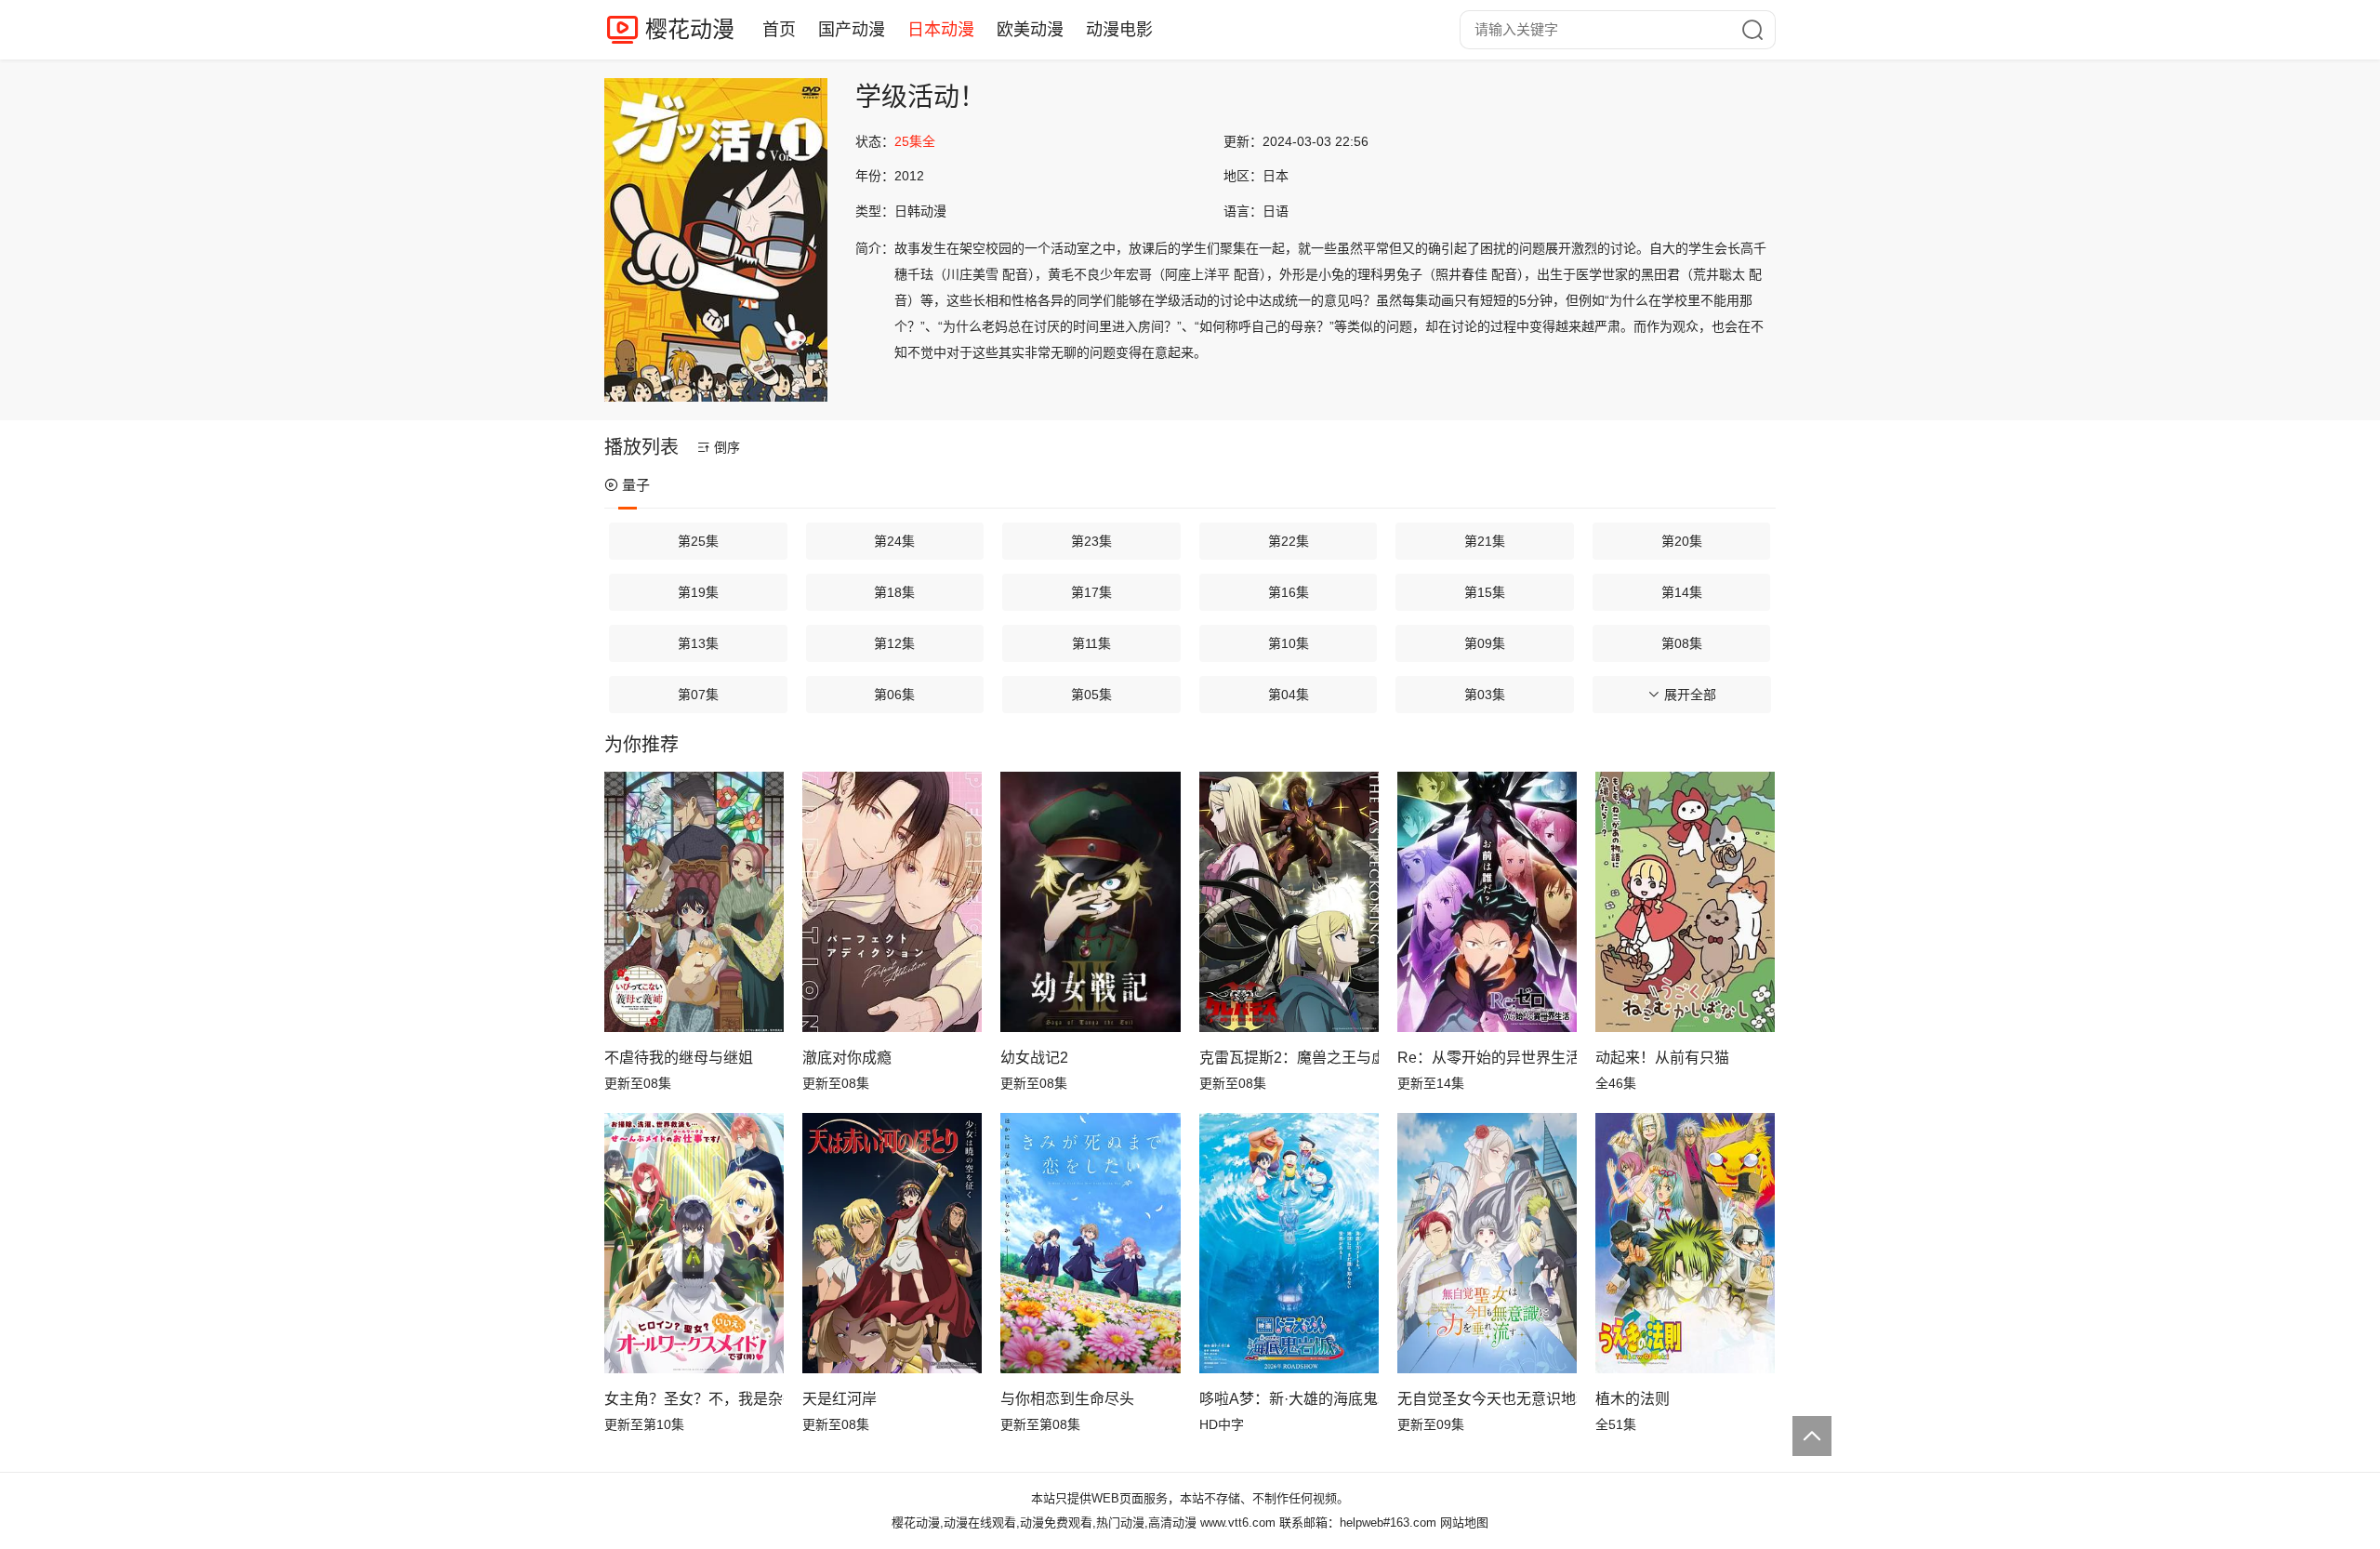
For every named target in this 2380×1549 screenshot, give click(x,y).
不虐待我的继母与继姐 (679, 1058)
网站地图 (1464, 1523)
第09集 (1485, 643)
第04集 (1289, 695)
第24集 (894, 541)
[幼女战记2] (1090, 902)
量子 (636, 485)
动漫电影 (1119, 30)
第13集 (698, 643)
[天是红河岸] (892, 1243)
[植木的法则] (1685, 1243)
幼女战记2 (1034, 1058)
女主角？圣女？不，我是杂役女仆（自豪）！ (694, 1399)
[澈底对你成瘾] (892, 902)
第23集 (1091, 541)
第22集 (1289, 541)
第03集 (1485, 695)
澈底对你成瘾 (847, 1058)
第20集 (1682, 541)
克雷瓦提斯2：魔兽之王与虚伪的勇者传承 (1289, 1058)
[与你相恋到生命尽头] (1090, 1243)
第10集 (1289, 643)
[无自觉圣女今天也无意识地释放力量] (1487, 1243)
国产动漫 (852, 30)
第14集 (1682, 592)
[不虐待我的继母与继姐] (694, 902)
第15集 (1485, 592)
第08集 (1682, 643)
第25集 (698, 541)
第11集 (1091, 643)
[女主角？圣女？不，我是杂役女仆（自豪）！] (694, 1243)
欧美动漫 (1030, 30)
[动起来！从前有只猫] (1685, 902)
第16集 (1289, 592)
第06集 (894, 695)
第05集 (1091, 695)
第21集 (1485, 541)
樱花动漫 (690, 29)
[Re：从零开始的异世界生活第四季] (1487, 902)
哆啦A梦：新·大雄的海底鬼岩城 (1289, 1399)
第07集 (698, 695)
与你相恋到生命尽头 (1067, 1399)
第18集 (894, 592)
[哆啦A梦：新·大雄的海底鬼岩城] (1289, 1243)
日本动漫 (941, 30)
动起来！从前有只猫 (1662, 1058)
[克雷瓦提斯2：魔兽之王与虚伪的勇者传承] (1289, 902)
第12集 (894, 643)
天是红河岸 (840, 1399)
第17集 (1091, 592)
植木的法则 (1633, 1399)
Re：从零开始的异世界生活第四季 (1487, 1058)
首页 (779, 30)
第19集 (698, 592)
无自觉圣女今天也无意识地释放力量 (1487, 1399)
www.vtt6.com (1238, 1523)
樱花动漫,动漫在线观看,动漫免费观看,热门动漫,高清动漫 (1044, 1523)
